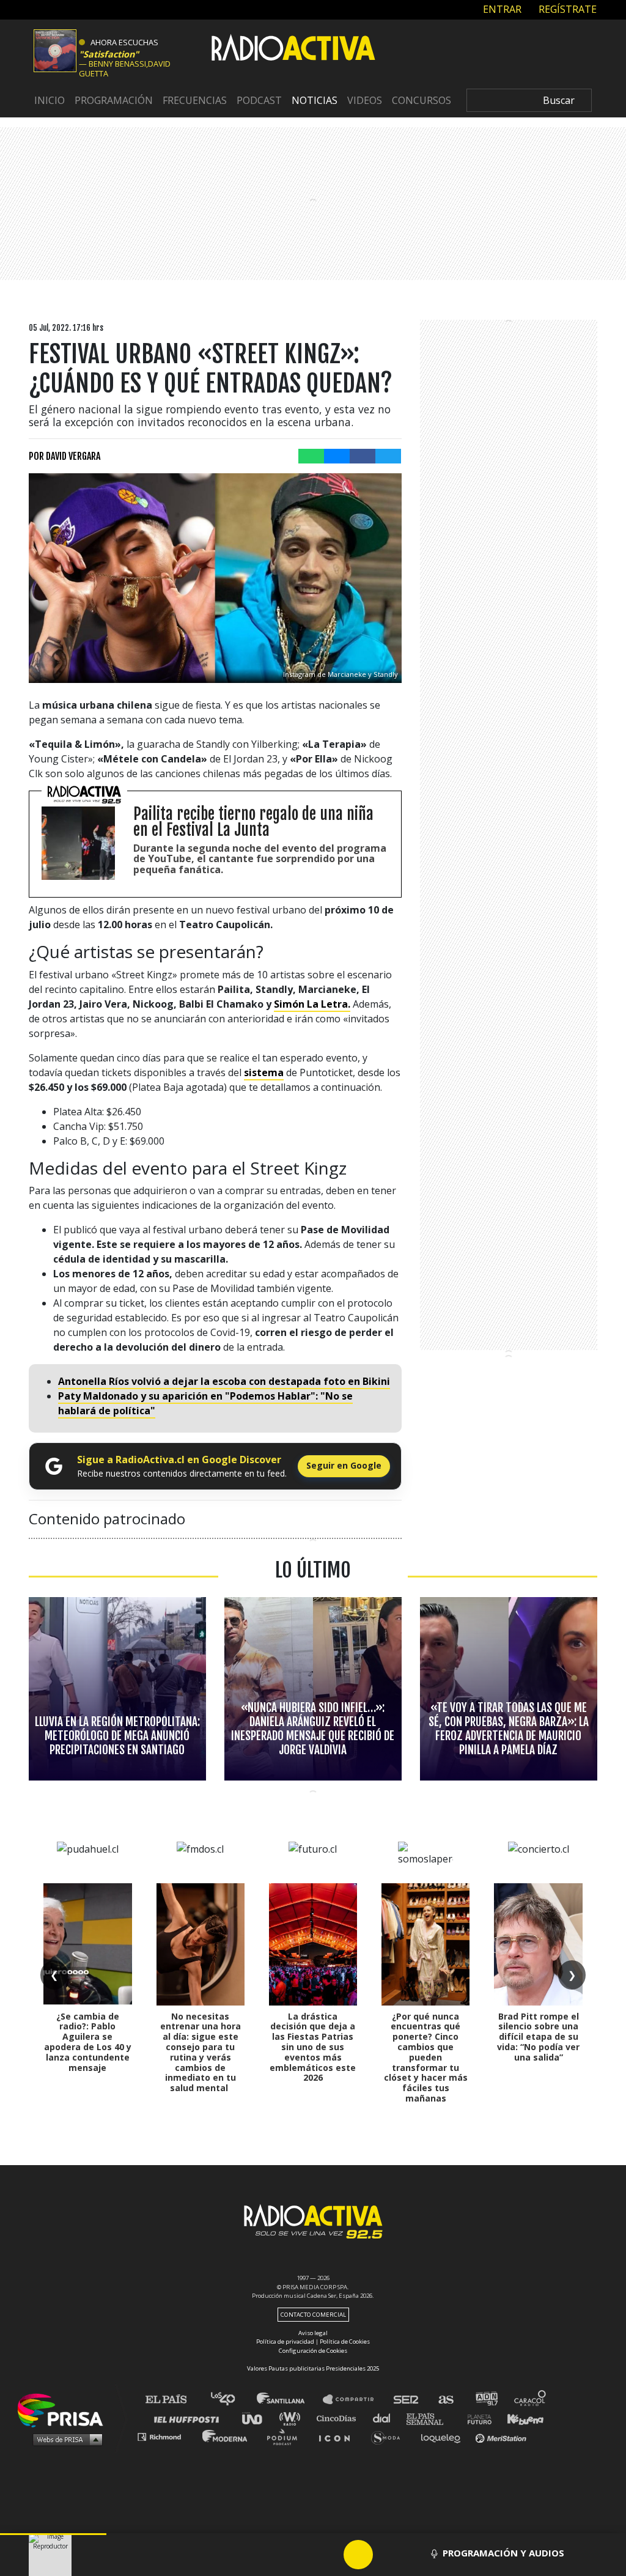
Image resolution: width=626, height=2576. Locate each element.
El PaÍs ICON (339, 2436)
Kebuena (520, 2418)
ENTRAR (501, 9)
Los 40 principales (232, 2400)
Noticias (315, 100)
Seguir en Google (344, 1465)
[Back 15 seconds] (329, 2555)
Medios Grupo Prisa (64, 2439)
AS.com (445, 2400)
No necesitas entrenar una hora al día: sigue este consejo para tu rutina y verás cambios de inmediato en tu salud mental (201, 2052)
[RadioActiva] (293, 50)
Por (64, 456)
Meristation (503, 2436)
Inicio (50, 100)
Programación (114, 100)
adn (486, 2400)
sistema (264, 1072)
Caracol (531, 2400)
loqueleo (444, 2436)
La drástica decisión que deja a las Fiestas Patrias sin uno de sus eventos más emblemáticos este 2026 (313, 2047)
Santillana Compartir (354, 2400)
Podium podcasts (286, 2436)
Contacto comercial (313, 2315)
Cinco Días (339, 2418)
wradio (293, 2418)
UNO (257, 2418)
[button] (53, 2534)
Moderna (226, 2436)
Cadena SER (407, 2400)
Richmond (166, 2436)
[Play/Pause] (358, 2555)
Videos (365, 100)
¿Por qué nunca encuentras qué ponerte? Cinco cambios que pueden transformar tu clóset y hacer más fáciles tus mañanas (426, 2057)
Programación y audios (503, 2553)
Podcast (259, 100)
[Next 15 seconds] (388, 2555)
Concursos (422, 100)
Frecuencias (195, 100)
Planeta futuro (476, 2418)
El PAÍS (173, 2400)
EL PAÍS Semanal (431, 2418)
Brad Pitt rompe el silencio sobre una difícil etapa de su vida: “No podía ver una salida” (538, 2037)
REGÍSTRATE (566, 9)
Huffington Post (190, 2418)
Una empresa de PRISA (65, 2409)
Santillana (289, 2400)
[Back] (300, 2555)
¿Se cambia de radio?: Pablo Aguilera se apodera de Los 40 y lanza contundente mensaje (88, 2042)
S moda (390, 2436)
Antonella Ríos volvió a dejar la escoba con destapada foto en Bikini (224, 1381)
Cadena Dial (386, 2418)
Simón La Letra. (312, 1004)
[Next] (417, 2555)
